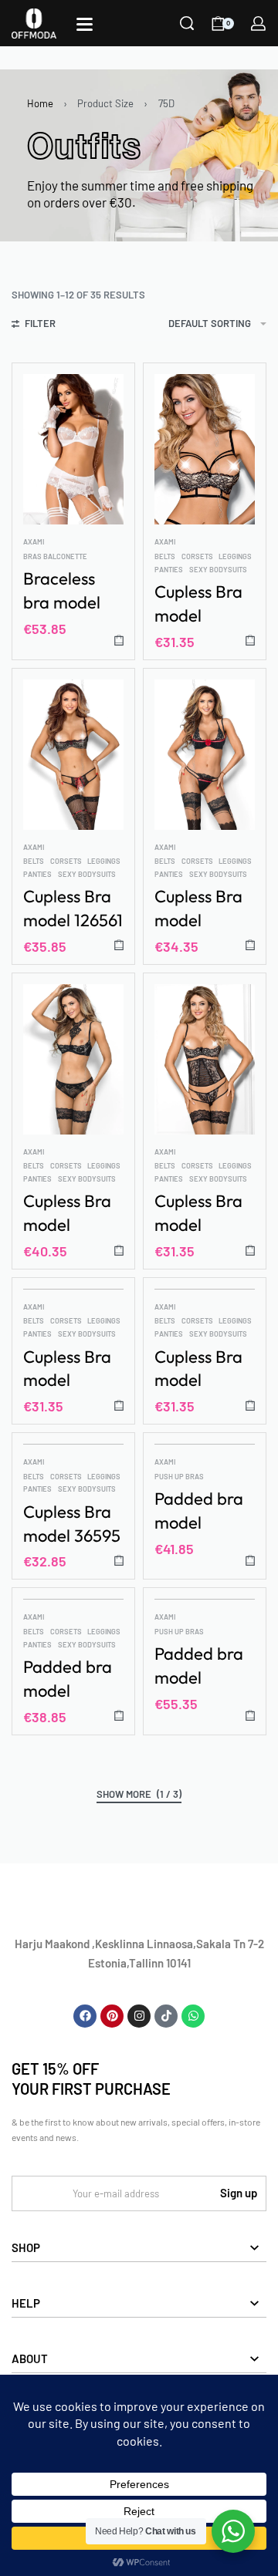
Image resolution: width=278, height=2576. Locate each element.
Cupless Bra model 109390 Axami (198, 604)
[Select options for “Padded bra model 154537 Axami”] (250, 1716)
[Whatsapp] (193, 2016)
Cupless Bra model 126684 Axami (198, 1214)
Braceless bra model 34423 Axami (73, 591)
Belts (165, 556)
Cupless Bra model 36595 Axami (72, 1524)
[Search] (187, 23)
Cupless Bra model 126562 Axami (198, 909)
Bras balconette (55, 556)
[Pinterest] (112, 2016)
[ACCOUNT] (258, 24)
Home (40, 103)
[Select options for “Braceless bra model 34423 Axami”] (119, 641)
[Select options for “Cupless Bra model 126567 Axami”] (119, 1250)
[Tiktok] (166, 2016)
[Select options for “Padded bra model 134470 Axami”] (119, 1716)
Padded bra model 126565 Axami (199, 1511)
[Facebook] (85, 2016)
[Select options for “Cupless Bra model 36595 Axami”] (119, 1560)
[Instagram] (139, 2016)
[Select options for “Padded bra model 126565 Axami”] (250, 1560)
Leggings (235, 556)
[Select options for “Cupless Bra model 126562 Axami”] (250, 945)
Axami (34, 542)
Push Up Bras (179, 1477)
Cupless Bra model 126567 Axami (67, 1214)
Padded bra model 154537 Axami (199, 1666)
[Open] (85, 24)
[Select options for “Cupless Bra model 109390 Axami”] (250, 641)
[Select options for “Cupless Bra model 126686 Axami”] (119, 1405)
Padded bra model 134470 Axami (68, 1679)
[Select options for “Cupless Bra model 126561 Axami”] (119, 945)
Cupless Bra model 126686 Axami (67, 1369)
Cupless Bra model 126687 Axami (198, 1369)
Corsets (197, 556)
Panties (169, 570)
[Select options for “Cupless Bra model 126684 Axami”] (250, 1250)
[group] (205, 449)
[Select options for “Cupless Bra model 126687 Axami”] (250, 1405)
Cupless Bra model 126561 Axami (73, 909)
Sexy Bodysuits (218, 570)
